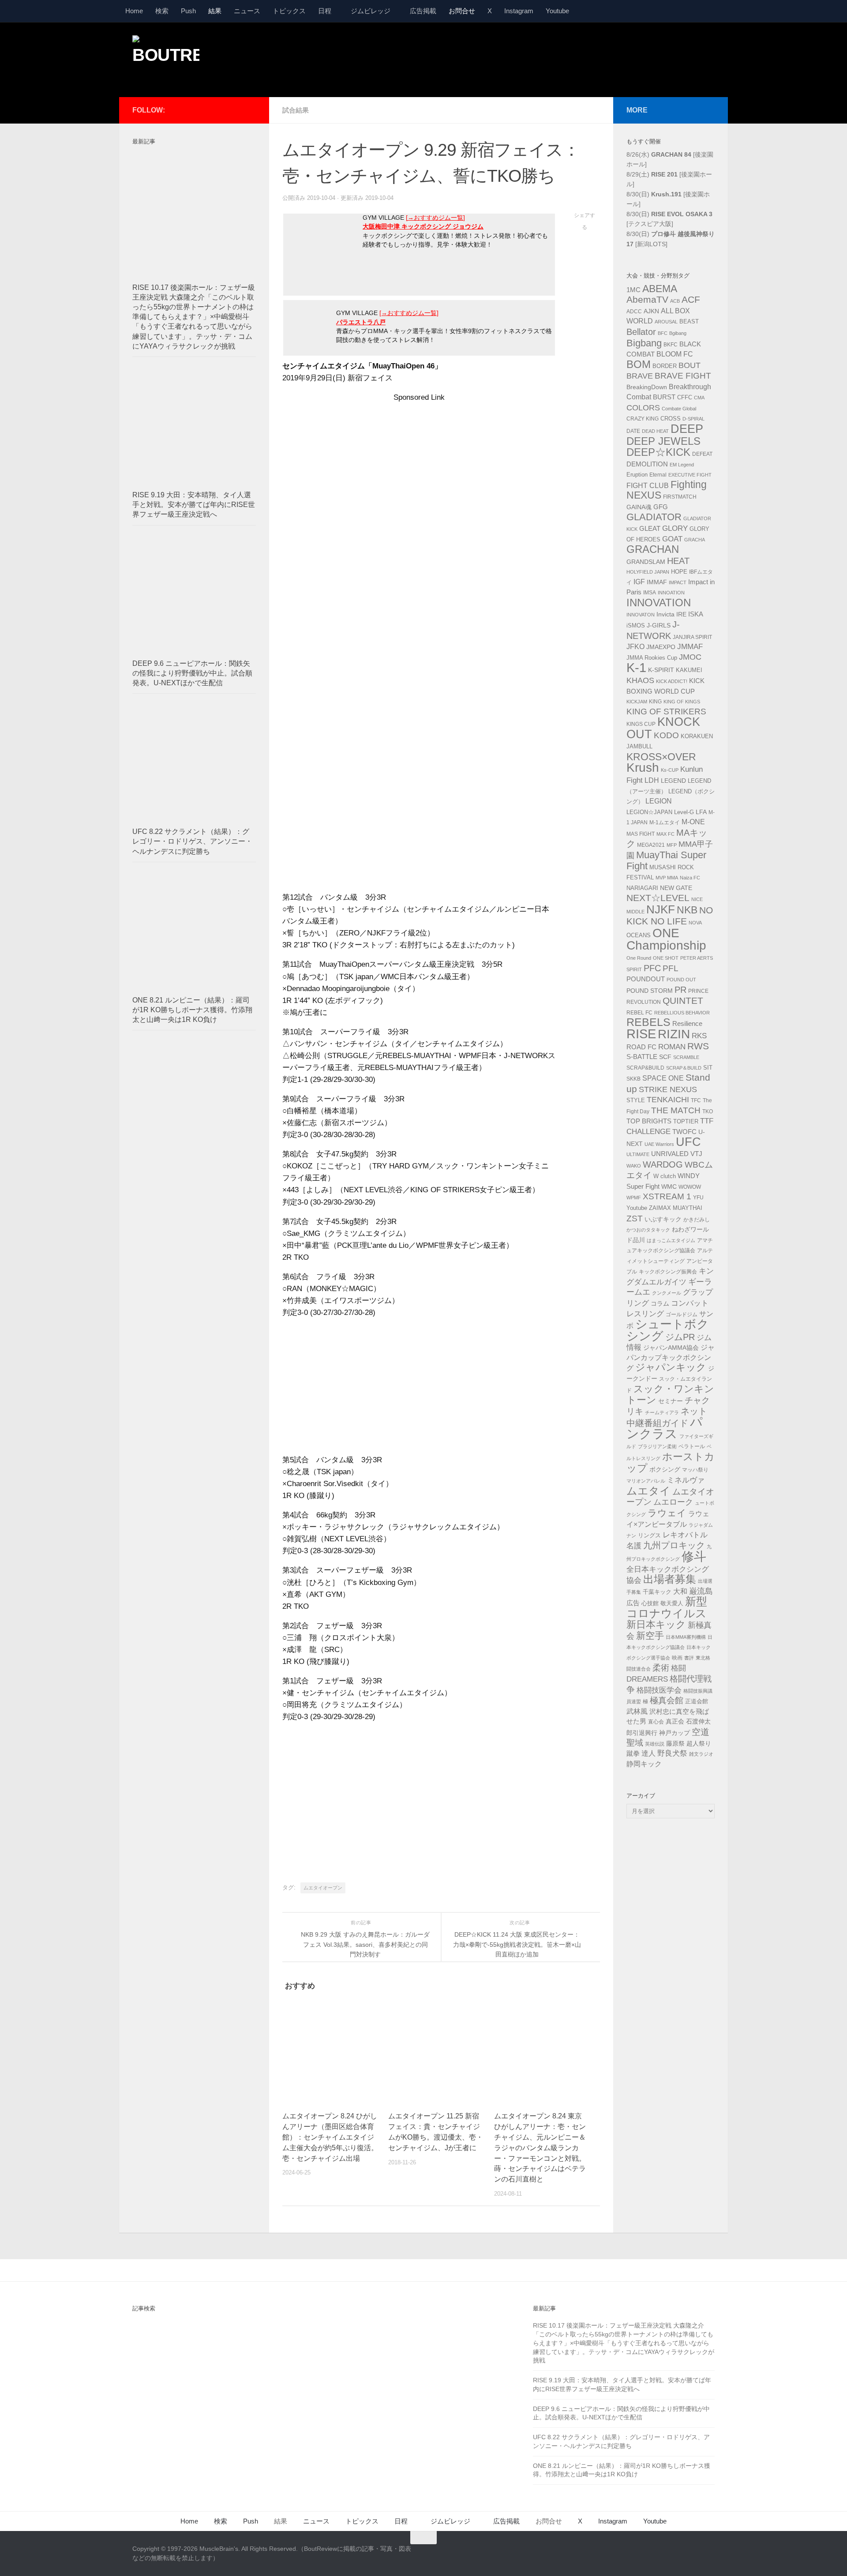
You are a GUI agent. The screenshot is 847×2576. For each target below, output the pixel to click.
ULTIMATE (638, 1154)
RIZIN (674, 1034)
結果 (215, 11)
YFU (698, 1198)
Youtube (557, 11)
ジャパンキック (671, 1367)
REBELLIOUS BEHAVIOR (682, 1013)
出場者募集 (670, 1579)
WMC (669, 1187)
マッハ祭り (695, 1470)
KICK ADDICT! (672, 681)
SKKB (633, 1079)
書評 (689, 1658)
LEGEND (673, 781)
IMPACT (678, 582)
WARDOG (663, 1164)
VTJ (696, 1154)
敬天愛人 (672, 1603)
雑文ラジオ (701, 1754)
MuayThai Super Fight (666, 860)
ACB (675, 301)
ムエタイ (648, 1491)
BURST (664, 397)
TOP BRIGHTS (649, 1121)
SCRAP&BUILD (645, 1068)
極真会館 (667, 1700)
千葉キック (657, 1592)
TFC (696, 1100)
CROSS (671, 419)
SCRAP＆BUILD (684, 1068)
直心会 (656, 1722)
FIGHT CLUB (648, 486)
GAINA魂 (639, 507)
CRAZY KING (643, 419)
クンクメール (667, 1293)
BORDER (665, 366)
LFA (701, 812)
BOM (639, 364)
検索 (162, 11)
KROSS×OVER (661, 757)
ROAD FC (641, 1047)
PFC (652, 968)
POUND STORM (650, 991)
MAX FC (665, 834)
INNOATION (671, 593)
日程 (325, 11)
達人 (648, 1753)
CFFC (685, 398)
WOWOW (690, 1187)
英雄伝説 (655, 1744)
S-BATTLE (642, 1057)
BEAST (689, 321)
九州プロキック (674, 1545)
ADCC (634, 312)
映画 (677, 1658)
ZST (635, 1218)
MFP (672, 845)
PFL (671, 968)
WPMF (634, 1198)
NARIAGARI (642, 888)
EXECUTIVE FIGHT (690, 475)
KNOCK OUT (663, 728)
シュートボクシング (668, 1330)
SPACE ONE (663, 1078)
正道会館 (697, 1701)
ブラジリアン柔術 (657, 1446)
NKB (687, 910)
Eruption (637, 475)
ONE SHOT (666, 958)
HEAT (678, 561)
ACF (691, 299)
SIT (708, 1068)
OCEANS (639, 935)
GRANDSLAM (646, 562)
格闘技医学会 (659, 1690)
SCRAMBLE (686, 1057)
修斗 (694, 1556)
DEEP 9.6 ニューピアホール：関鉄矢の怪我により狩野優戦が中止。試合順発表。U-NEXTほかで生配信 (192, 673)
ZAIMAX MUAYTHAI (676, 1208)
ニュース (247, 11)
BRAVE (640, 376)
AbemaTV (647, 299)
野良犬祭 (672, 1753)
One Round (639, 958)
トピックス (289, 11)
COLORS (643, 408)
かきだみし (697, 1220)
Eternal (658, 475)
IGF (639, 582)
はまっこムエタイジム (671, 1240)
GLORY (675, 528)
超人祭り (699, 1743)
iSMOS (636, 626)
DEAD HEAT (655, 431)
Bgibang (678, 333)
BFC (663, 333)
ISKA (696, 614)
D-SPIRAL (693, 419)
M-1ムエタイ (665, 822)
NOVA (695, 923)
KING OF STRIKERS (666, 712)
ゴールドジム (682, 1314)
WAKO (634, 1166)
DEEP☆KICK (658, 452)
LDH (652, 780)
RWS (698, 1046)
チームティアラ (662, 1412)
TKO (708, 1112)
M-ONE (693, 822)
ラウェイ (667, 1513)
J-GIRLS (659, 625)
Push (188, 11)
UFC (688, 1142)
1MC (633, 290)
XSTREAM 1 (667, 1196)
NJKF (661, 909)
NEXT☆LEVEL (658, 898)
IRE (681, 614)
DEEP (687, 429)
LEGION (659, 801)
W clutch (665, 1176)
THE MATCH (676, 1110)
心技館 (650, 1603)
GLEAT (650, 529)
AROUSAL (666, 322)
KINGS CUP (641, 724)
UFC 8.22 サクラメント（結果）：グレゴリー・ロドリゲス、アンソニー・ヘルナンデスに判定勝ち (192, 841)
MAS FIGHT (641, 834)
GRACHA (695, 540)
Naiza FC (690, 878)
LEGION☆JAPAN (649, 812)
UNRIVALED (670, 1154)
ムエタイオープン (323, 1888)
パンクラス (665, 1428)
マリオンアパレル (646, 1481)
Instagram (519, 11)
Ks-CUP (670, 770)
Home (134, 11)
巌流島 (701, 1591)
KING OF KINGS (682, 702)
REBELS (648, 1022)
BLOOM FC (675, 354)
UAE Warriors (659, 1144)
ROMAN (672, 1047)
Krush (643, 768)
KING (655, 702)
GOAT (672, 539)
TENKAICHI (668, 1100)
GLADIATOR (654, 517)
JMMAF (690, 647)
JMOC (690, 657)
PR (680, 990)
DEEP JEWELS (663, 441)
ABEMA (660, 289)
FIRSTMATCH (680, 497)
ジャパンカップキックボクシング (671, 1358)
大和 (680, 1591)
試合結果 (296, 110)
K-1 (636, 668)
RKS (699, 1036)
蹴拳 (633, 1753)
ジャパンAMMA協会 (671, 1348)
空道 (701, 1732)
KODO (666, 735)
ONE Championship (666, 939)
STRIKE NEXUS (668, 1089)
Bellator (641, 332)
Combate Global (679, 409)
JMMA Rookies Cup (652, 658)
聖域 (635, 1743)
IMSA (650, 593)
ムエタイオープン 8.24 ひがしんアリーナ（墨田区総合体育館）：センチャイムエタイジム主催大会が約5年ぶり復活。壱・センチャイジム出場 (330, 2137)
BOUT (690, 365)
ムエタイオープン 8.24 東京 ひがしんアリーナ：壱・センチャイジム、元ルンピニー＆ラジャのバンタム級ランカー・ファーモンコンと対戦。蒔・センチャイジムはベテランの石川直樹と (540, 2148)
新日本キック (656, 1624)
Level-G (684, 812)
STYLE (636, 1100)
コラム (660, 1303)
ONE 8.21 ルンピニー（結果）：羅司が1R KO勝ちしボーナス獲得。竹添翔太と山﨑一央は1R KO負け (192, 1010)
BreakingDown (647, 387)
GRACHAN (653, 549)
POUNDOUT (646, 979)
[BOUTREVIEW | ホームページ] (166, 57)
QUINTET (683, 1001)
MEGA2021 (651, 845)
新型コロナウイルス (667, 1607)
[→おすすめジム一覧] (435, 218)
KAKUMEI (689, 670)
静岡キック (644, 1764)
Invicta (665, 614)
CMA (699, 398)
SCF (665, 1057)
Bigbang (644, 343)
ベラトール (692, 1446)
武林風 (637, 1711)
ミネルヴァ (686, 1480)
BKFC (671, 345)
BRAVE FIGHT (683, 376)
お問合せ (462, 11)
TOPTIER (686, 1121)
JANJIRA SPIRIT (692, 637)
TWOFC (684, 1132)
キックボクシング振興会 (668, 1272)
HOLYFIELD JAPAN (648, 572)
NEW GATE (676, 888)
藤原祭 (675, 1743)
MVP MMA (667, 878)
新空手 (650, 1635)
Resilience (687, 1024)
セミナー (671, 1401)
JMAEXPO (661, 647)
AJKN (651, 311)
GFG (661, 507)
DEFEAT (702, 454)
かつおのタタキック (648, 1230)
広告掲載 (423, 11)
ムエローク (673, 1502)
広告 (633, 1603)
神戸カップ (675, 1733)
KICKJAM (637, 702)
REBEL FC (639, 1013)
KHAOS (640, 680)
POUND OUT (681, 980)
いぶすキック (663, 1219)
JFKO (635, 647)
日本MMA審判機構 (686, 1637)
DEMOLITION (647, 464)
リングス (649, 1535)
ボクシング (665, 1469)
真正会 (675, 1721)
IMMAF (657, 582)
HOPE (679, 572)
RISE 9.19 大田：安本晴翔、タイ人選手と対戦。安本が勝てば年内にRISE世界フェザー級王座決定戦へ (194, 505)
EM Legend (682, 465)
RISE (641, 1034)
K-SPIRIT (661, 670)
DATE (633, 431)
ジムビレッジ (371, 11)
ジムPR (680, 1337)
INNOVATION (659, 603)
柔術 (661, 1668)
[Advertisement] (554, 59)
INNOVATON (641, 615)
